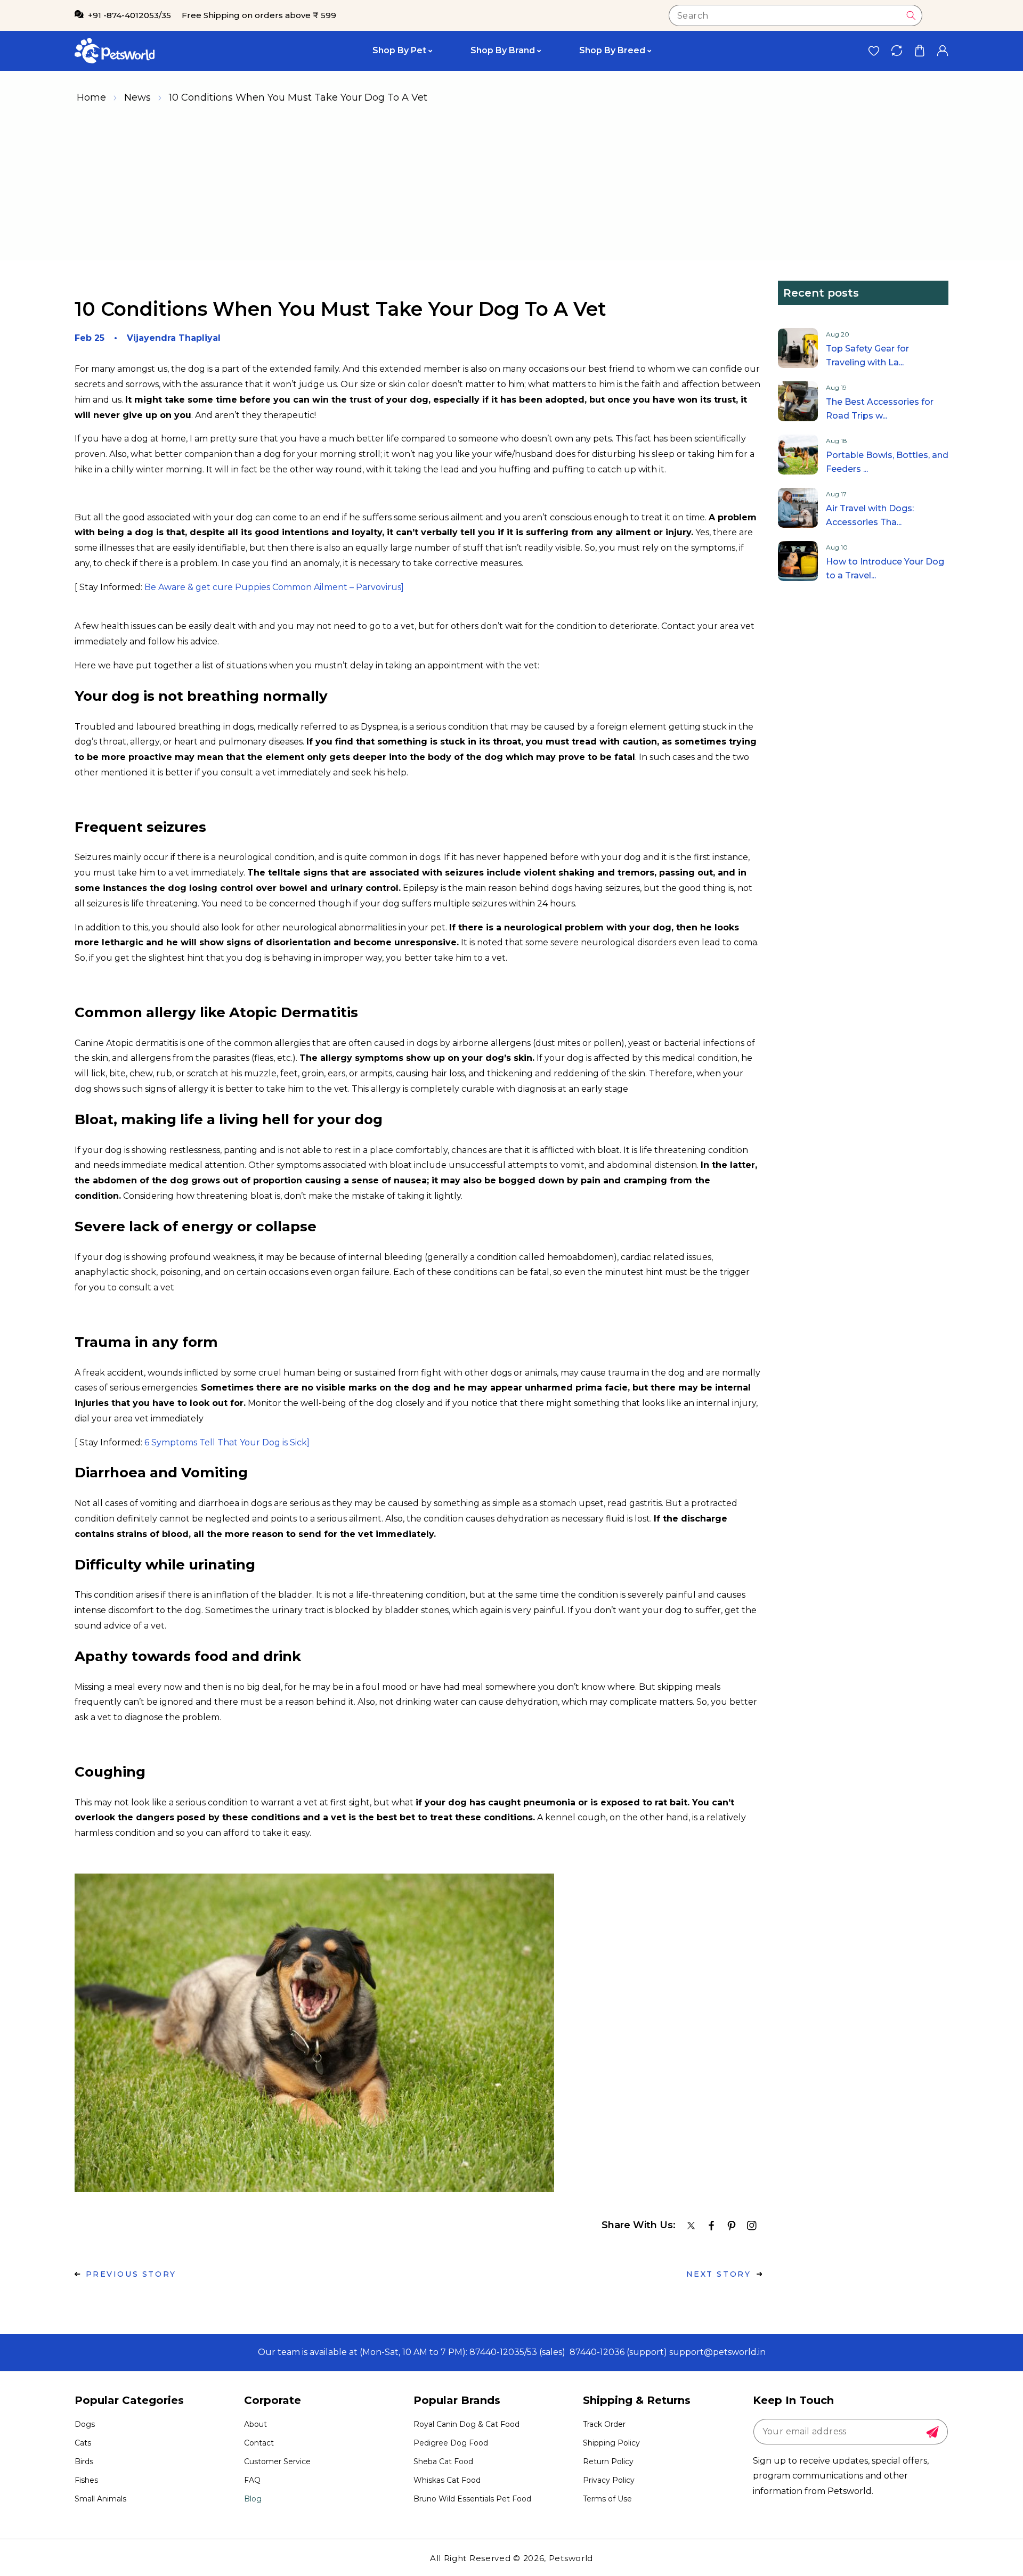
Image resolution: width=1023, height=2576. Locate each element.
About (255, 2424)
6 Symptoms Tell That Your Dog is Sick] (227, 1442)
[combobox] (795, 15)
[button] (919, 51)
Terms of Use (607, 2499)
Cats (83, 2443)
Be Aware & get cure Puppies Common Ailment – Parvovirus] (274, 587)
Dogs (85, 2424)
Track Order (604, 2424)
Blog (253, 2499)
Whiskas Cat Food (447, 2480)
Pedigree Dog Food (451, 2443)
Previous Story (131, 2274)
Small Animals (100, 2499)
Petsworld (571, 2558)
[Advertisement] (511, 186)
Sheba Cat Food (443, 2461)
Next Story (719, 2274)
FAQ (252, 2480)
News (137, 97)
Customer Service (277, 2461)
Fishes (86, 2480)
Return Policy (608, 2461)
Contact (259, 2443)
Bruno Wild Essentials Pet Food (472, 2499)
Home (91, 97)
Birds (84, 2461)
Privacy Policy (609, 2480)
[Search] (911, 15)
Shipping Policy (611, 2443)
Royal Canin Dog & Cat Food (466, 2424)
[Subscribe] (932, 2432)
